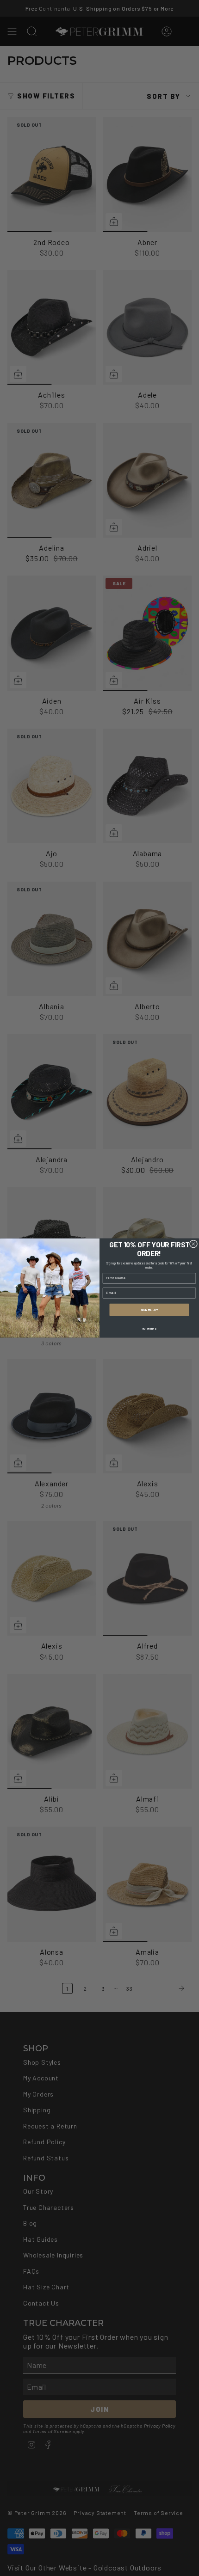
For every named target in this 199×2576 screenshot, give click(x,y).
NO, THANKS (149, 1328)
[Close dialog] (193, 1244)
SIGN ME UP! (149, 1310)
